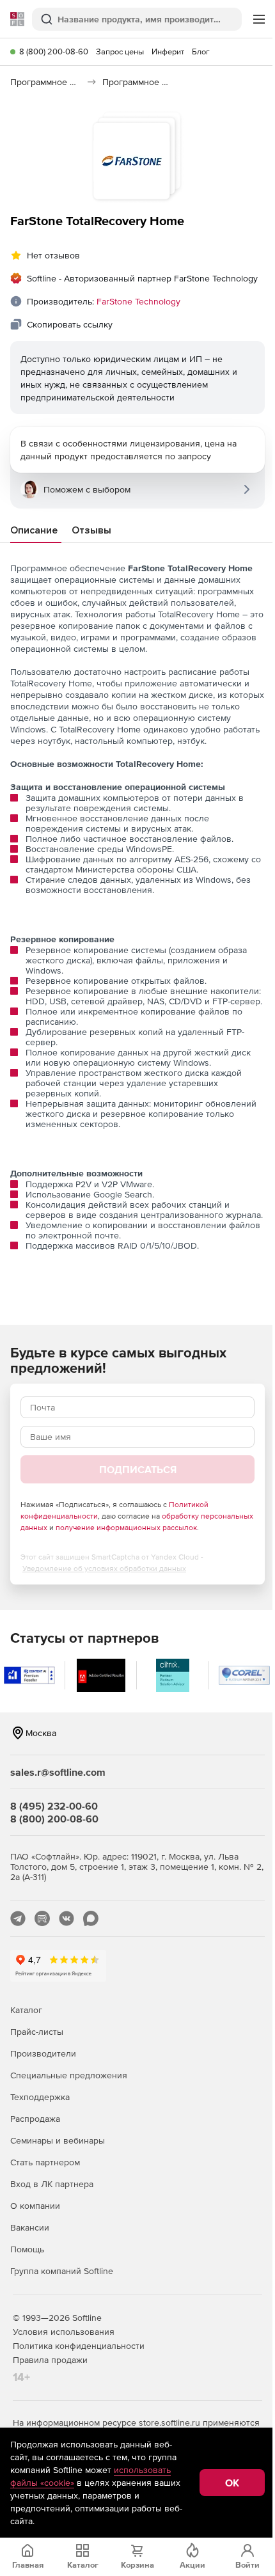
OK (232, 2483)
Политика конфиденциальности (79, 2346)
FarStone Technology (138, 301)
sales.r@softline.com (58, 1772)
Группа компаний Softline (62, 2271)
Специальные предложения (69, 2075)
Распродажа (35, 2119)
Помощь (27, 2249)
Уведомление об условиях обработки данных (104, 1569)
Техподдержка (40, 2097)
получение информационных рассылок (126, 1528)
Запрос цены (120, 51)
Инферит (168, 51)
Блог (201, 51)
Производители (43, 2053)
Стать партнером (45, 2162)
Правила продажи (50, 2360)
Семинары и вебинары (58, 2140)
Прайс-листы (37, 2032)
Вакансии (30, 2227)
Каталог (26, 2010)
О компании (35, 2206)
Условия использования (64, 2332)
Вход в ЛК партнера (52, 2184)
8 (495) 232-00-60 (54, 1806)
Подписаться (138, 1469)
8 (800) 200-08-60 (54, 51)
